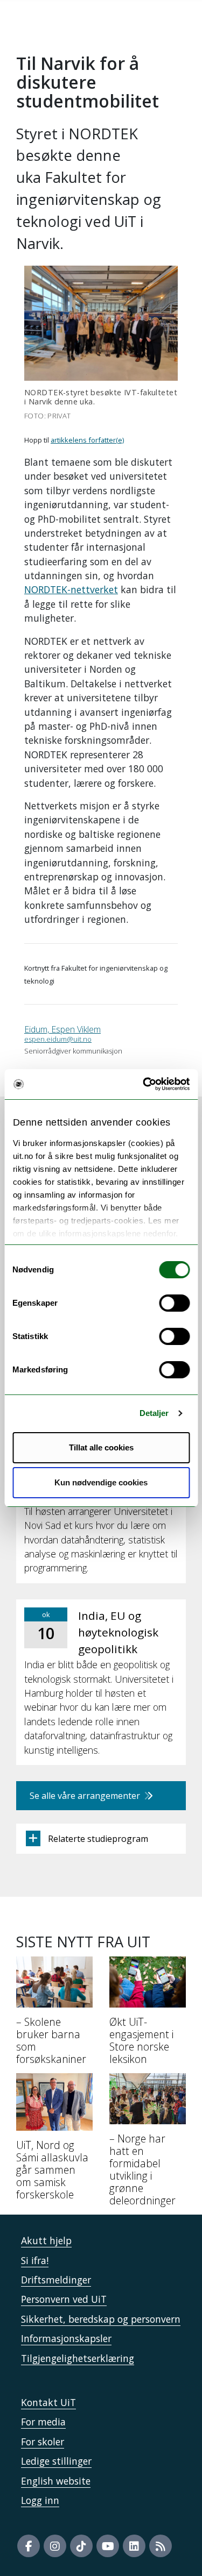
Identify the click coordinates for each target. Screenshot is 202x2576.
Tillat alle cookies (101, 1447)
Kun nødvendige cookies (101, 1482)
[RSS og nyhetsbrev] (161, 2546)
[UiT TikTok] (81, 2546)
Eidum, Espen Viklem (62, 1029)
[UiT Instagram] (55, 2546)
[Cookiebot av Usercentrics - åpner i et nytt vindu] (144, 1084)
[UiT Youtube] (108, 2546)
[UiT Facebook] (29, 2546)
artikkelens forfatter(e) (87, 440)
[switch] (174, 1303)
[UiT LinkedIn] (134, 2546)
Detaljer (154, 1413)
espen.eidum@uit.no (58, 1039)
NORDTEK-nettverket (71, 589)
